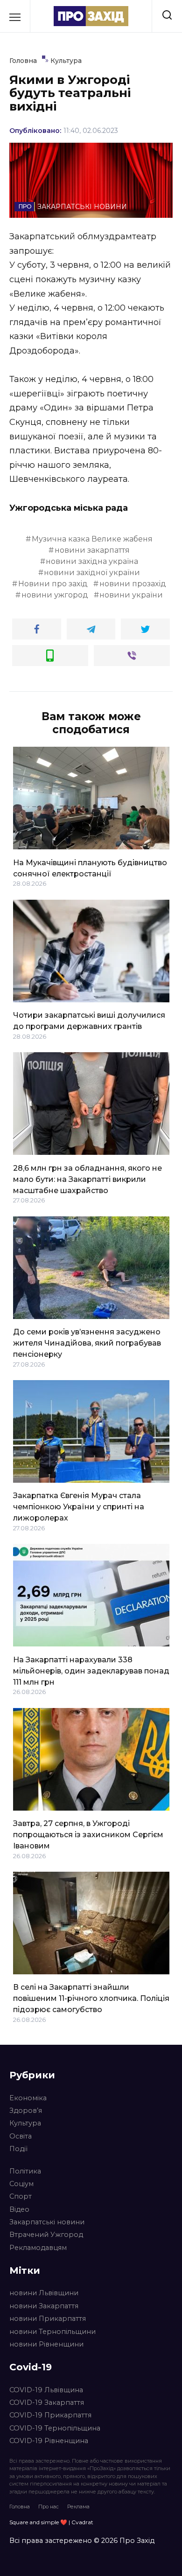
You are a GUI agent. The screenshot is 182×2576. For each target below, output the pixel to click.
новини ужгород (55, 595)
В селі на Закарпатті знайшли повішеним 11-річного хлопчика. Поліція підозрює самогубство (91, 1998)
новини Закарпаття (44, 2306)
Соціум (21, 2184)
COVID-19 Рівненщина (49, 2441)
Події (18, 2149)
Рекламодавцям (38, 2248)
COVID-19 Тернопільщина (55, 2428)
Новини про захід (53, 584)
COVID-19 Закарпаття (47, 2402)
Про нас (49, 2507)
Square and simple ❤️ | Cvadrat (51, 2522)
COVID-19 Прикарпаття (50, 2415)
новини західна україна (92, 561)
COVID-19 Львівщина (46, 2390)
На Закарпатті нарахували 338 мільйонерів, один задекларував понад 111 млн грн (91, 1670)
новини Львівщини (44, 2293)
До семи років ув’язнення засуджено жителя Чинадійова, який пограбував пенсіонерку (87, 1343)
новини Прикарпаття (48, 2319)
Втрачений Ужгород (46, 2235)
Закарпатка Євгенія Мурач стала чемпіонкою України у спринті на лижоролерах (79, 1507)
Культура (25, 2123)
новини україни (131, 595)
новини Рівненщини (46, 2344)
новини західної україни (92, 573)
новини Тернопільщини (52, 2332)
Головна (20, 2507)
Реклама (78, 2507)
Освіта (21, 2136)
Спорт (21, 2196)
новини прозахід (133, 584)
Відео (19, 2209)
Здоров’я (26, 2111)
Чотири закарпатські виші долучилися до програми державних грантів (89, 1021)
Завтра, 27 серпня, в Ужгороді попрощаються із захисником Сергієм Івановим (88, 1835)
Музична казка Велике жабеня (92, 539)
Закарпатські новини (47, 2222)
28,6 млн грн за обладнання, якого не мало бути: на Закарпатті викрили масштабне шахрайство (87, 1179)
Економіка (28, 2098)
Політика (25, 2171)
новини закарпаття (92, 550)
